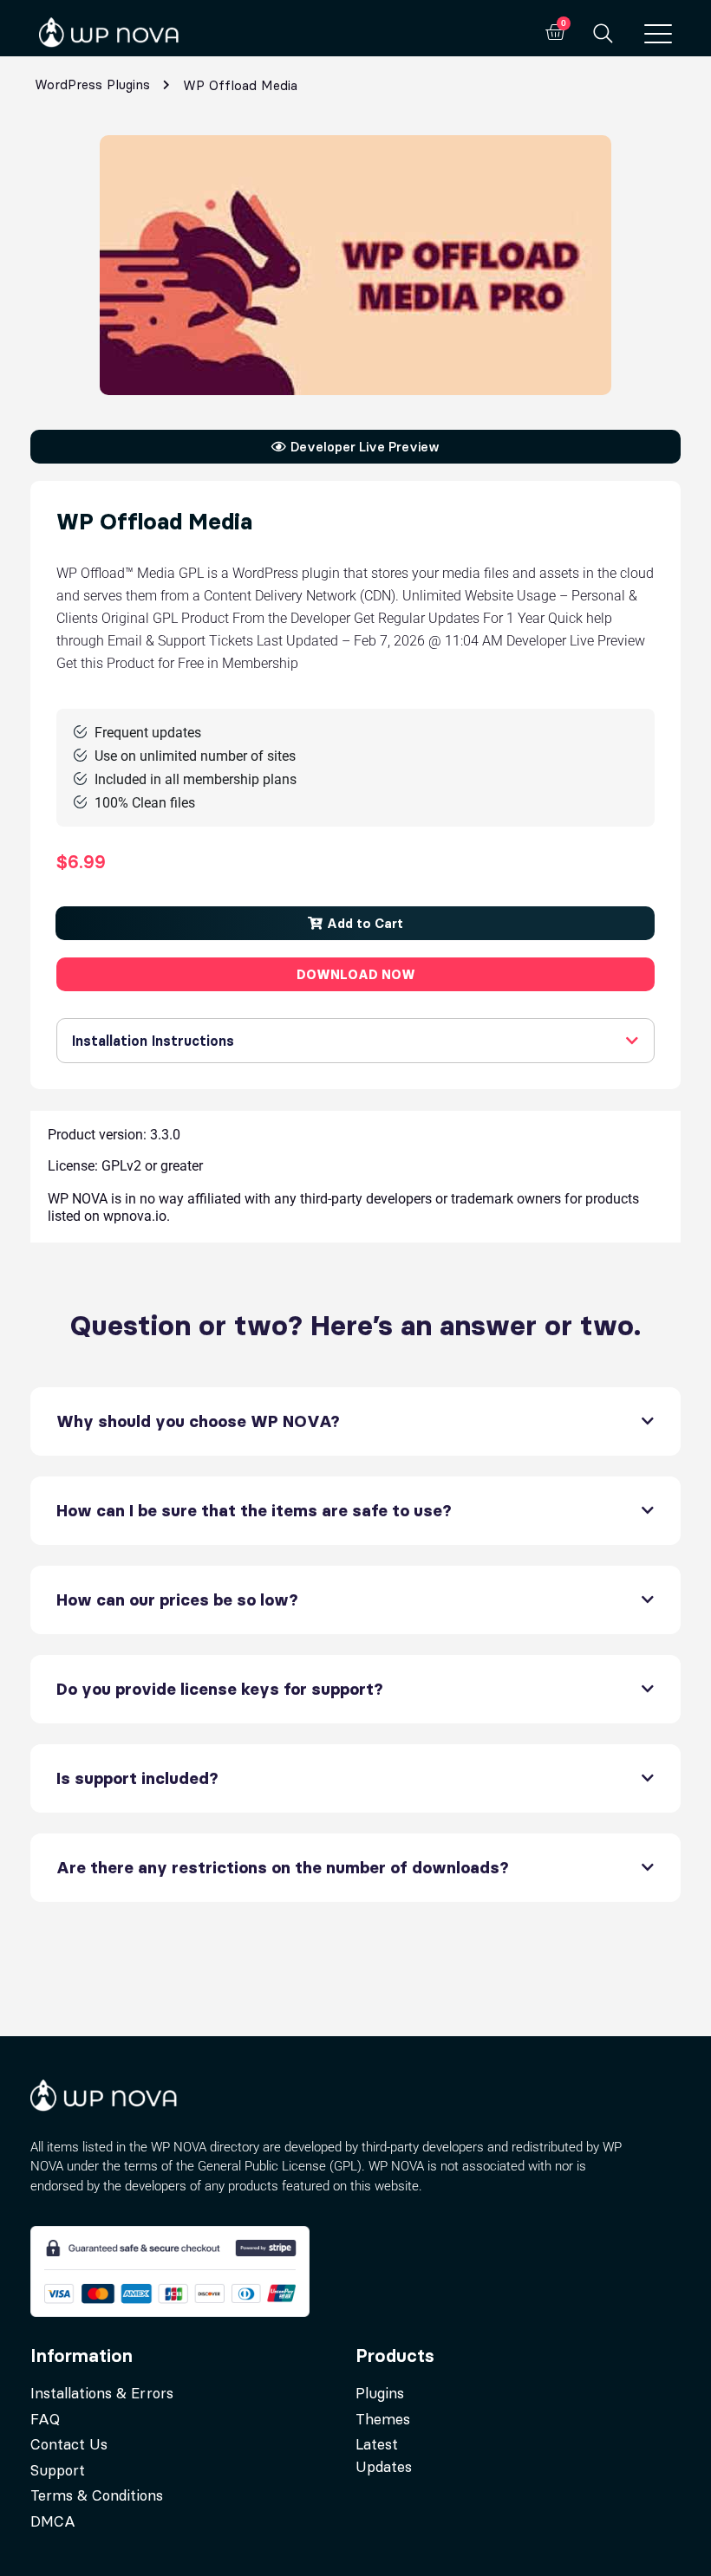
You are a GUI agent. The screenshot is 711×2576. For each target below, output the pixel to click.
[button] (355, 923)
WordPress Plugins (92, 84)
